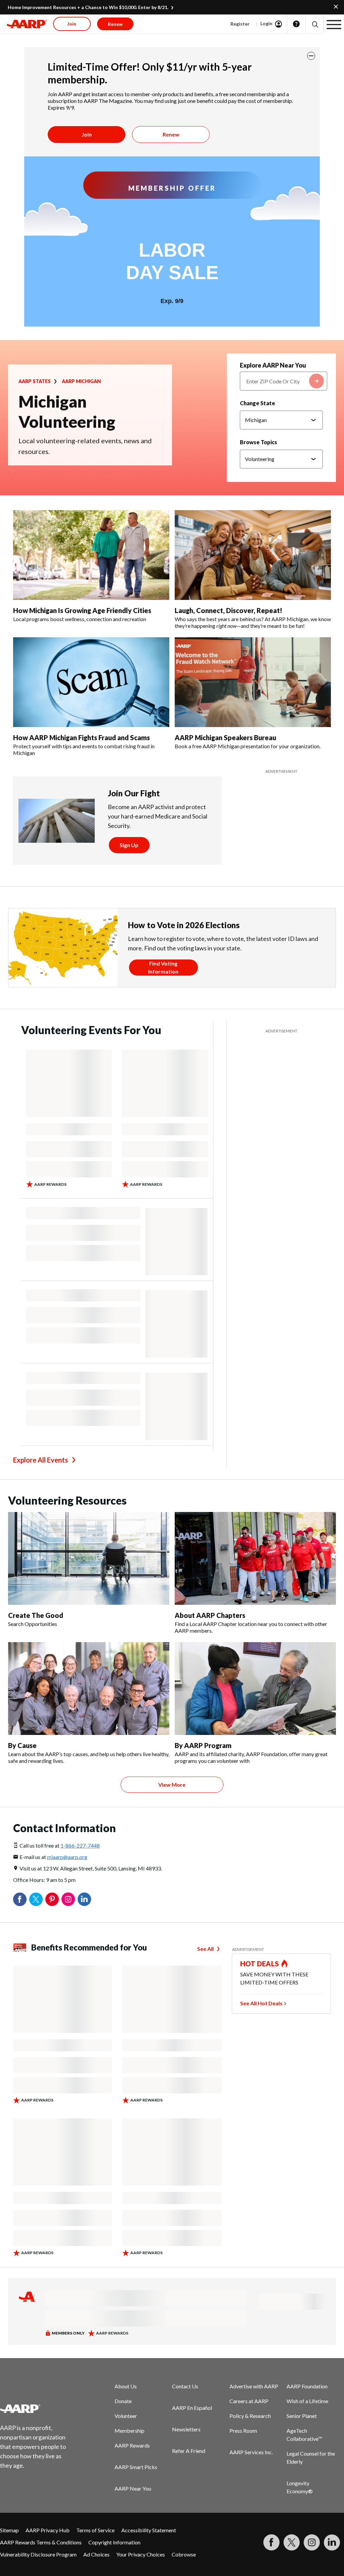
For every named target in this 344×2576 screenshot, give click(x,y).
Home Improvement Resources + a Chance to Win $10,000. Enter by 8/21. (88, 7)
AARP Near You (133, 2488)
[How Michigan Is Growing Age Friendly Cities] (91, 555)
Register (240, 24)
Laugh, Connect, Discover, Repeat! (228, 610)
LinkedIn (84, 1899)
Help (296, 24)
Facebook (20, 1899)
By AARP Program (203, 1745)
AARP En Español (192, 2408)
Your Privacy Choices (141, 2554)
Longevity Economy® (300, 2487)
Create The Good (36, 1615)
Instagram (68, 1899)
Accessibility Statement (149, 2530)
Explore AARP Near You (273, 365)
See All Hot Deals (261, 2003)
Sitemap (9, 2530)
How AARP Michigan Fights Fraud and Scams (81, 737)
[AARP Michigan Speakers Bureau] (253, 682)
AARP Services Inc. (251, 2452)
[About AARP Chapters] (255, 1558)
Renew (171, 134)
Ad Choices (96, 2554)
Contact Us (185, 2386)
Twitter (36, 1899)
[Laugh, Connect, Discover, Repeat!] (253, 555)
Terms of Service (95, 2530)
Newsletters (186, 2429)
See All (205, 1949)
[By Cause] (89, 1689)
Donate (123, 2401)
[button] (315, 24)
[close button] (311, 56)
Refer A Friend (189, 2451)
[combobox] (284, 381)
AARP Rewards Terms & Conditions (41, 2542)
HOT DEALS (260, 1964)
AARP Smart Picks (136, 2467)
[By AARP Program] (255, 1689)
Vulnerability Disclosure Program (38, 2554)
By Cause (22, 1745)
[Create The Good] (89, 1558)
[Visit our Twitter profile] (292, 2542)
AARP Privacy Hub (48, 2530)
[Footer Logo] (37, 2409)
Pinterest (52, 1899)
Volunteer (126, 2416)
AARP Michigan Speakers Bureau (225, 737)
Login (266, 23)
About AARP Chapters (210, 1615)
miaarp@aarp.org (67, 1857)
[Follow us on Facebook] (271, 2542)
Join (87, 134)
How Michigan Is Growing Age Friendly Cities (82, 610)
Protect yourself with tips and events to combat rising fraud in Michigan (84, 749)
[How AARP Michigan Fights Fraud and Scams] (91, 682)
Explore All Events (40, 1460)
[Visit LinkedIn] (332, 2542)
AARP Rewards (132, 2445)
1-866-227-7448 (80, 1845)
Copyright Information (114, 2542)
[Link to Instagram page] (312, 2542)
